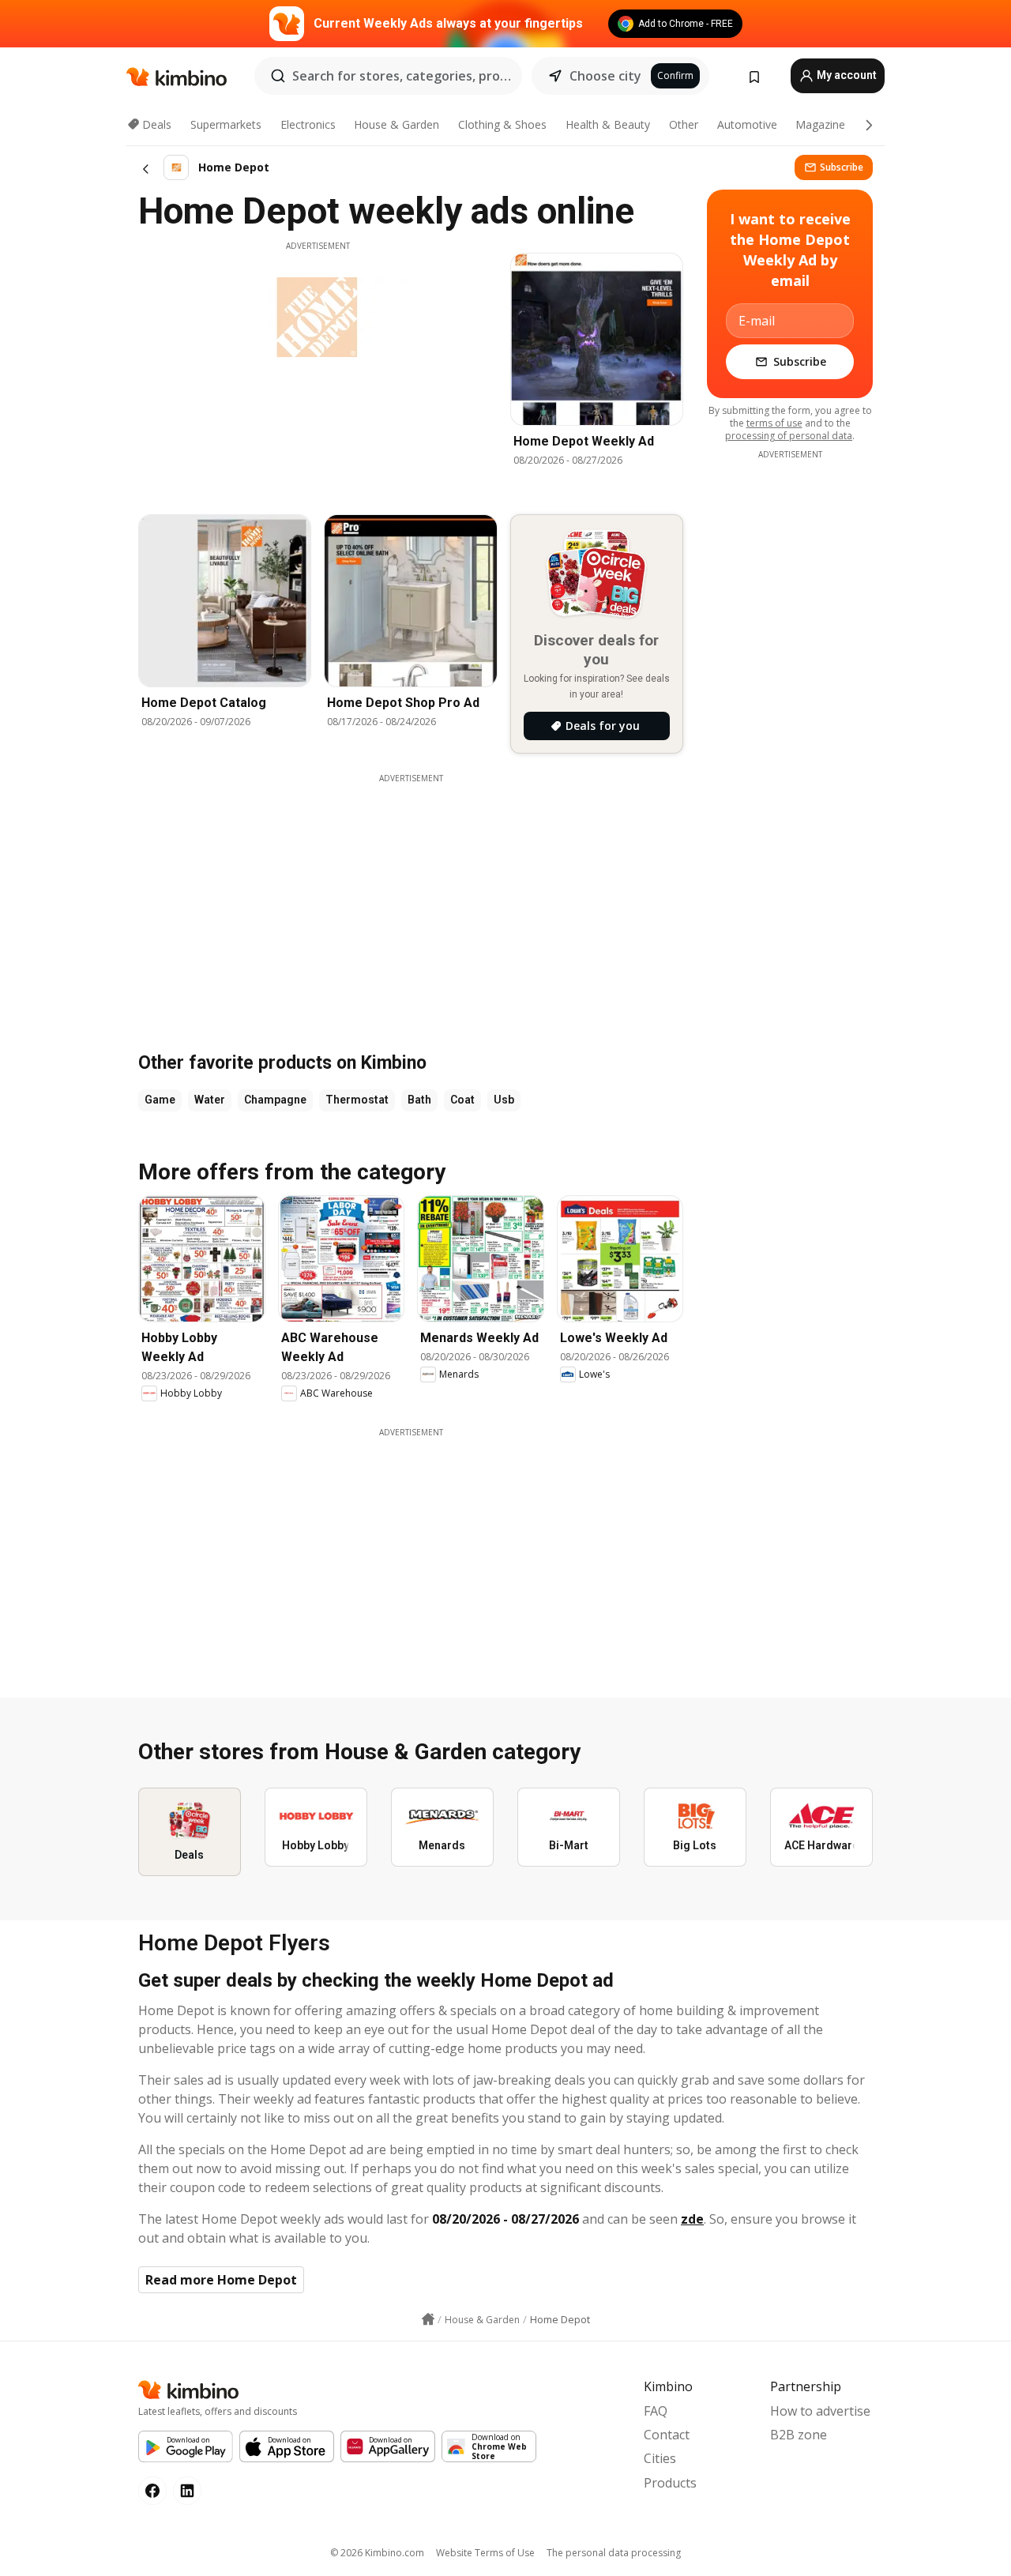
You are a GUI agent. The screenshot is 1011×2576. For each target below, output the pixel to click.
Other (684, 124)
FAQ (656, 2411)
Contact (667, 2435)
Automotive (747, 124)
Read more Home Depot (221, 2280)
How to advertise (820, 2411)
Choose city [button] (605, 76)
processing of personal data (789, 436)
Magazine (820, 124)
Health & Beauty (608, 124)
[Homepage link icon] (428, 2319)
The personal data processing (614, 2553)
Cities (660, 2458)
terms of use (774, 423)
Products (670, 2483)
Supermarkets (226, 124)
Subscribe (842, 167)
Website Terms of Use (485, 2553)
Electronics (308, 124)
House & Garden (397, 124)
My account (846, 75)
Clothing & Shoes (502, 124)
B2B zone (799, 2435)
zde (692, 2219)
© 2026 (377, 2553)
